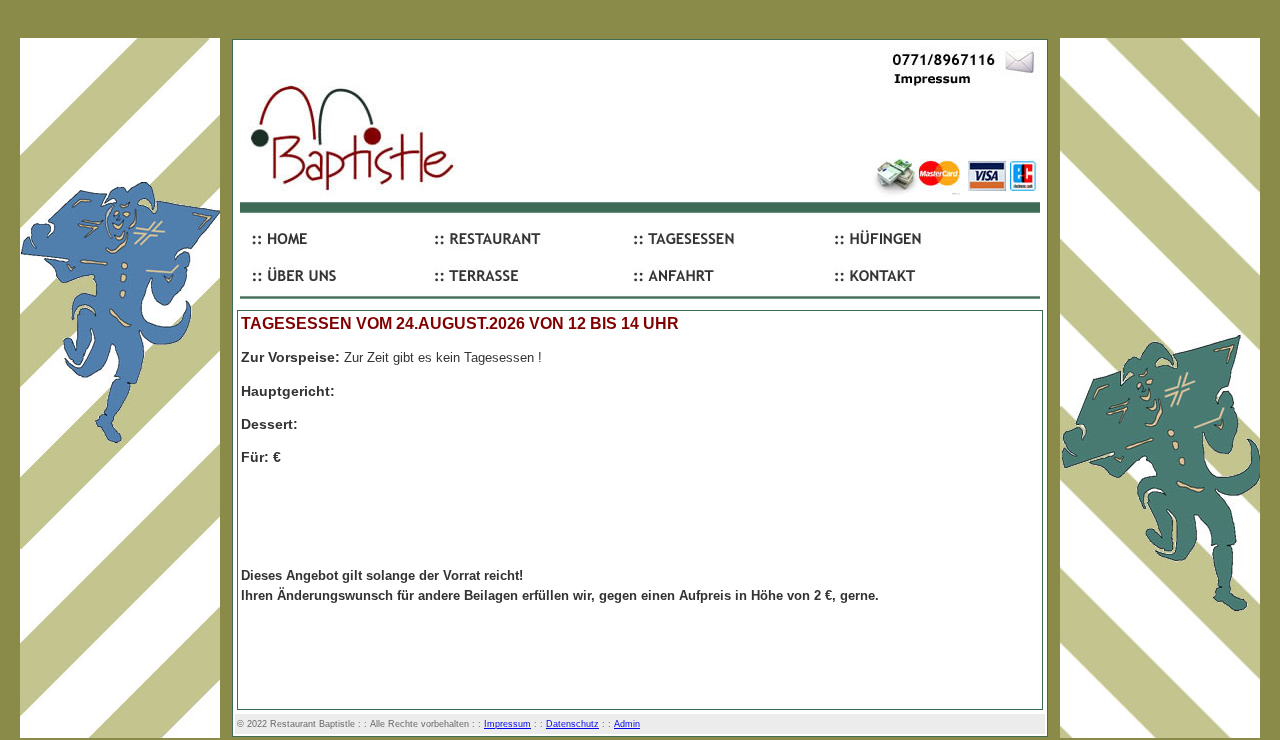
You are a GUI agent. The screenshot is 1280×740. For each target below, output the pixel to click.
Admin (627, 724)
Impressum (507, 724)
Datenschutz (572, 724)
